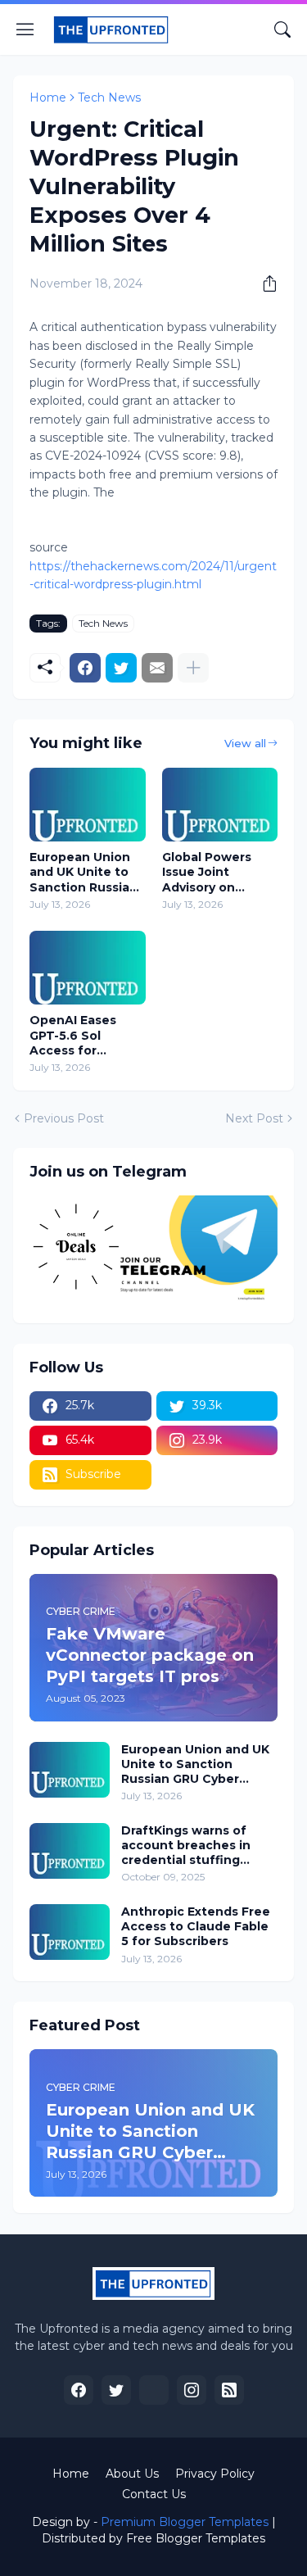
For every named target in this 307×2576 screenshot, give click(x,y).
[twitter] (116, 2390)
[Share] (264, 283)
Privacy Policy (215, 2474)
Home (48, 98)
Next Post (254, 1118)
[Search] (282, 29)
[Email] (157, 668)
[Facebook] (85, 668)
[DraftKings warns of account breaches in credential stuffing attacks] (70, 1851)
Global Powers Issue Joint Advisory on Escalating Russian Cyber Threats (207, 872)
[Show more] (193, 668)
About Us (132, 2474)
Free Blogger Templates (196, 2538)
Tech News (109, 98)
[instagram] (192, 2390)
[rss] (229, 2390)
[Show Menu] (25, 29)
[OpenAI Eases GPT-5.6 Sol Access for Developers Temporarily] (88, 968)
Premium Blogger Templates (185, 2522)
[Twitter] (121, 668)
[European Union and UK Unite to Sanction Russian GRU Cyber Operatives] (88, 805)
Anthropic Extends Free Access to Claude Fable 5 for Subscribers (196, 1926)
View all (245, 743)
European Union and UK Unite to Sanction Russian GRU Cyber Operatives (84, 872)
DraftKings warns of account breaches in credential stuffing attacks (186, 1846)
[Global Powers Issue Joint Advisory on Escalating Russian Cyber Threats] (220, 805)
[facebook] (79, 2390)
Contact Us (154, 2494)
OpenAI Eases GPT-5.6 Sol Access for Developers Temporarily (73, 1035)
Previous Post (64, 1118)
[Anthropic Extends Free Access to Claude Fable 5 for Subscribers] (70, 1932)
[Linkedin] (154, 2390)
